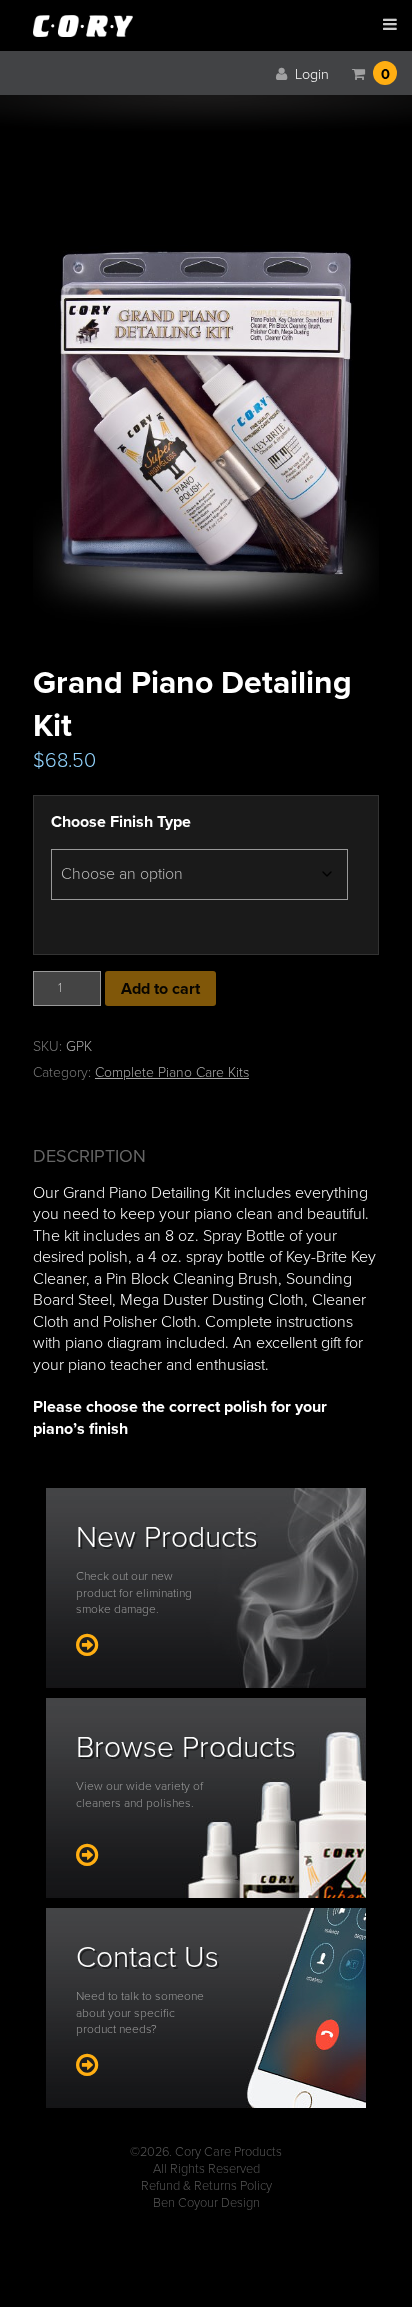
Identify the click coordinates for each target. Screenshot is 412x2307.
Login (310, 74)
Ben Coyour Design (206, 2203)
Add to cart (160, 989)
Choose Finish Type (121, 822)
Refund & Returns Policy (206, 2186)
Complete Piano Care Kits (172, 1072)
